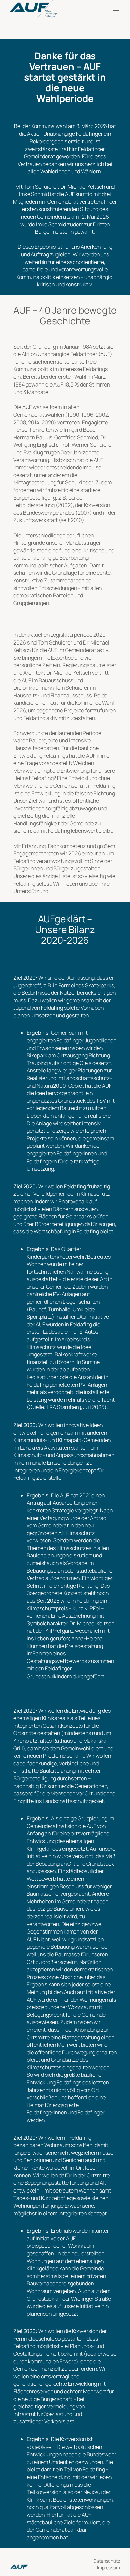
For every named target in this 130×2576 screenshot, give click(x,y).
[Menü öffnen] (116, 9)
